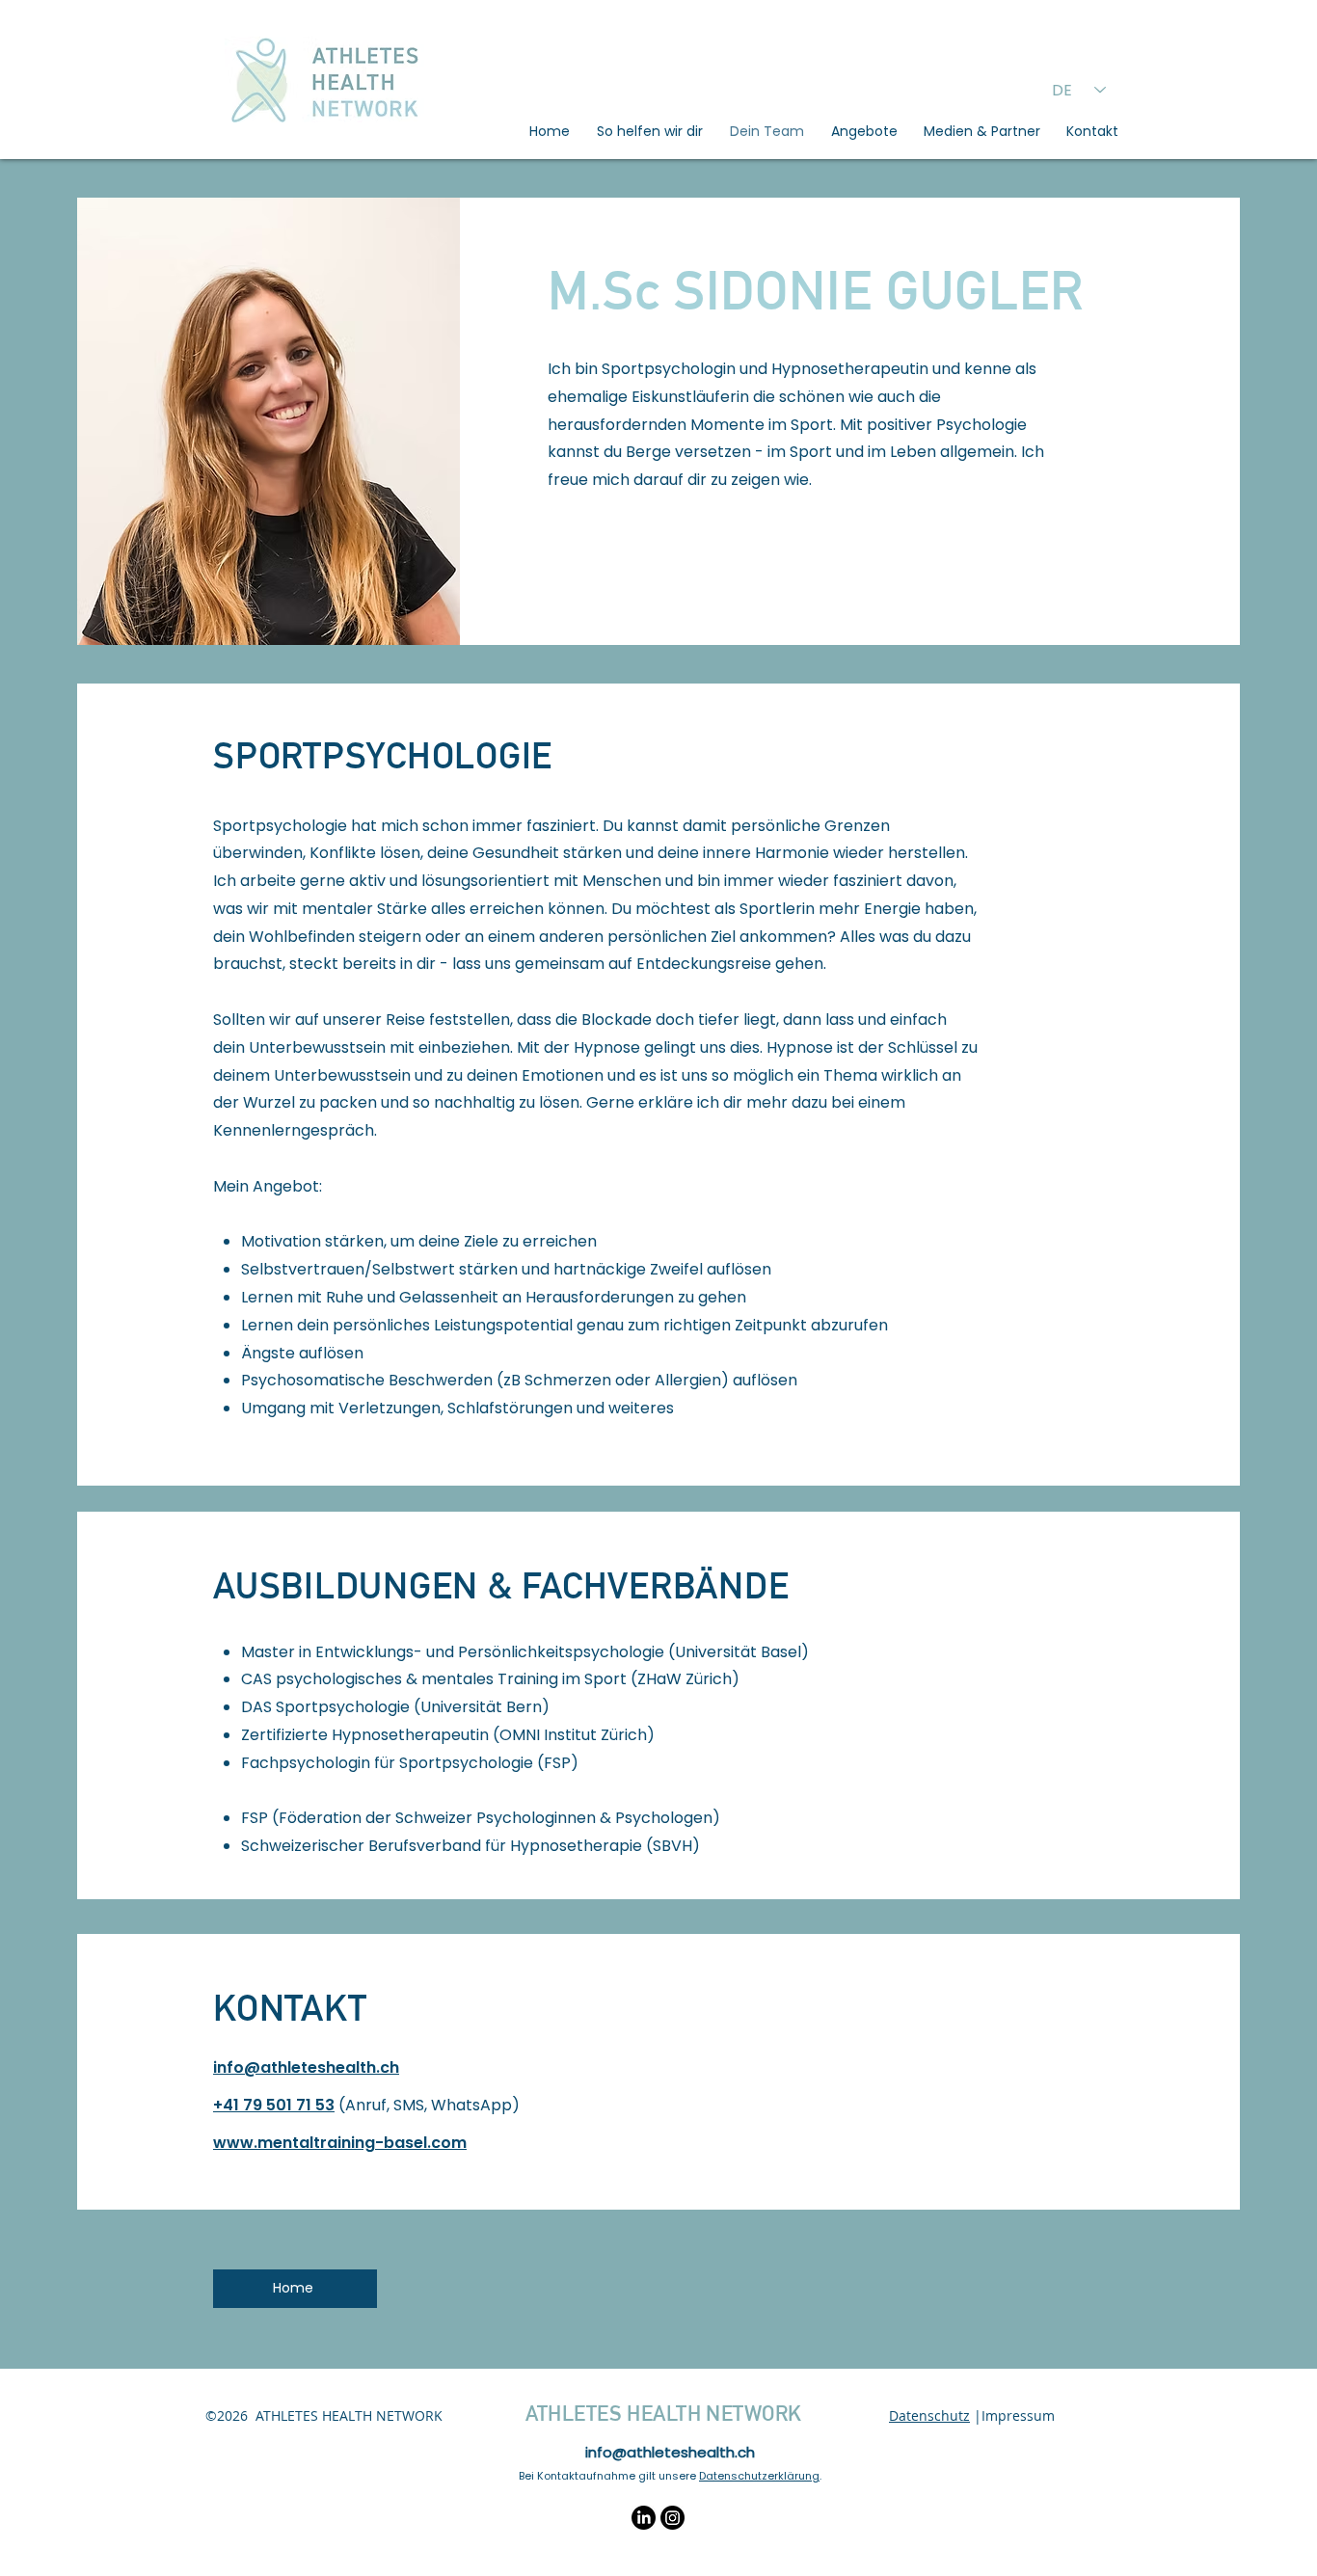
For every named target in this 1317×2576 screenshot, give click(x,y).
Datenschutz (929, 2415)
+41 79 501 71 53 (274, 2105)
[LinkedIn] (644, 2518)
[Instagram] (672, 2518)
